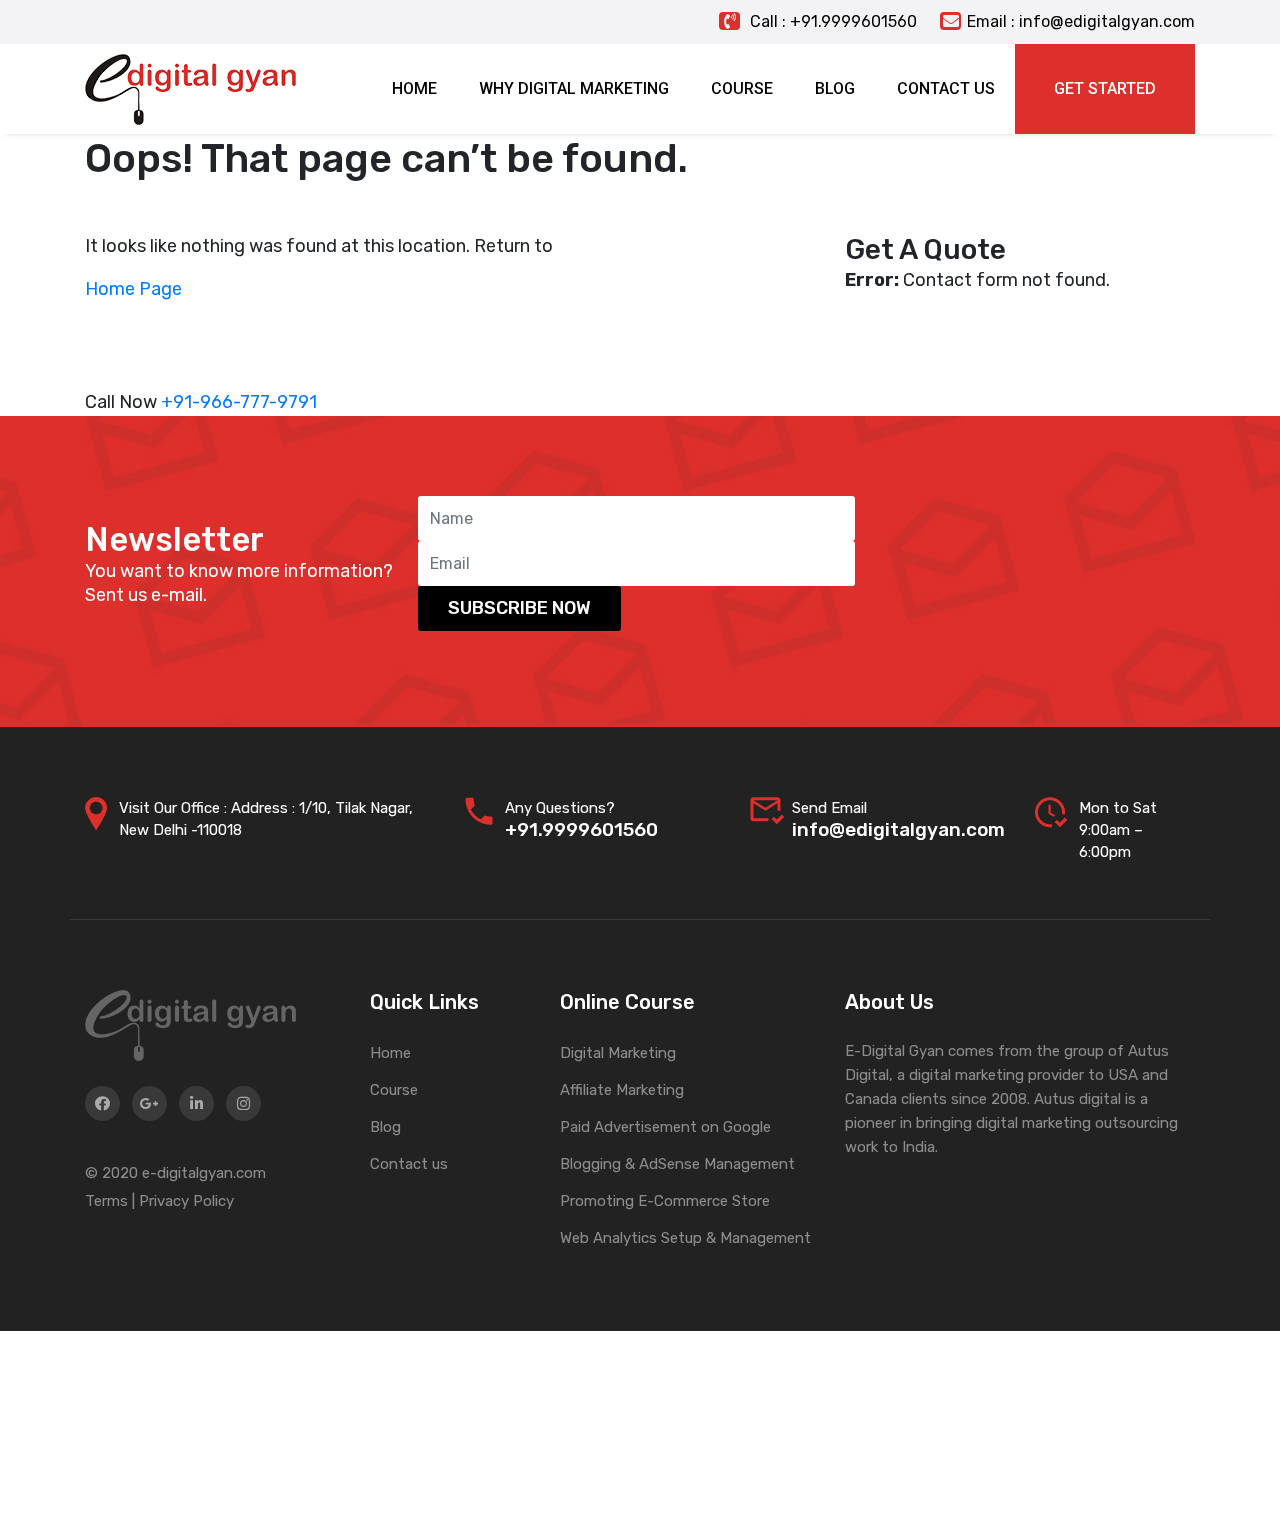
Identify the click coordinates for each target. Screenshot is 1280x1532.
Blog (385, 1127)
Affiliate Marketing (622, 1090)
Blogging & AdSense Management (677, 1164)
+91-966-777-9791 (239, 402)
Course (394, 1090)
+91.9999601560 (581, 829)
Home (390, 1053)
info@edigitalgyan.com (898, 829)
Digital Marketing (618, 1053)
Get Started (1105, 88)
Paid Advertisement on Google (665, 1127)
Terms (106, 1201)
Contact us (409, 1164)
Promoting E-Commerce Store (665, 1201)
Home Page (133, 289)
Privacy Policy (186, 1201)
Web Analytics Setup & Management (685, 1238)
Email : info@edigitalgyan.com (1081, 21)
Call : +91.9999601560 (831, 21)
